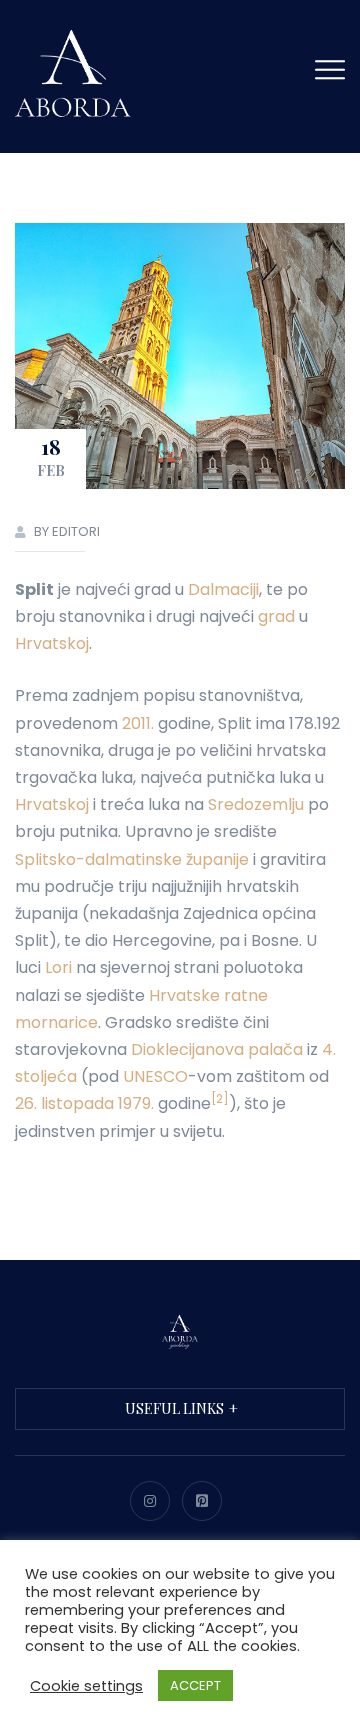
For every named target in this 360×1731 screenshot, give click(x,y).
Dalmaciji (223, 589)
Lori (58, 967)
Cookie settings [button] (86, 1686)
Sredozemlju (256, 804)
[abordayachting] (75, 73)
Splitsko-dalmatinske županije (132, 859)
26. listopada (64, 1103)
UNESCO (155, 1076)
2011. (138, 723)
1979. (136, 1103)
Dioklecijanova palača (217, 1049)
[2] (220, 1098)
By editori (67, 531)
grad (276, 616)
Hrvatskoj (52, 643)
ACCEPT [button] (195, 1685)
